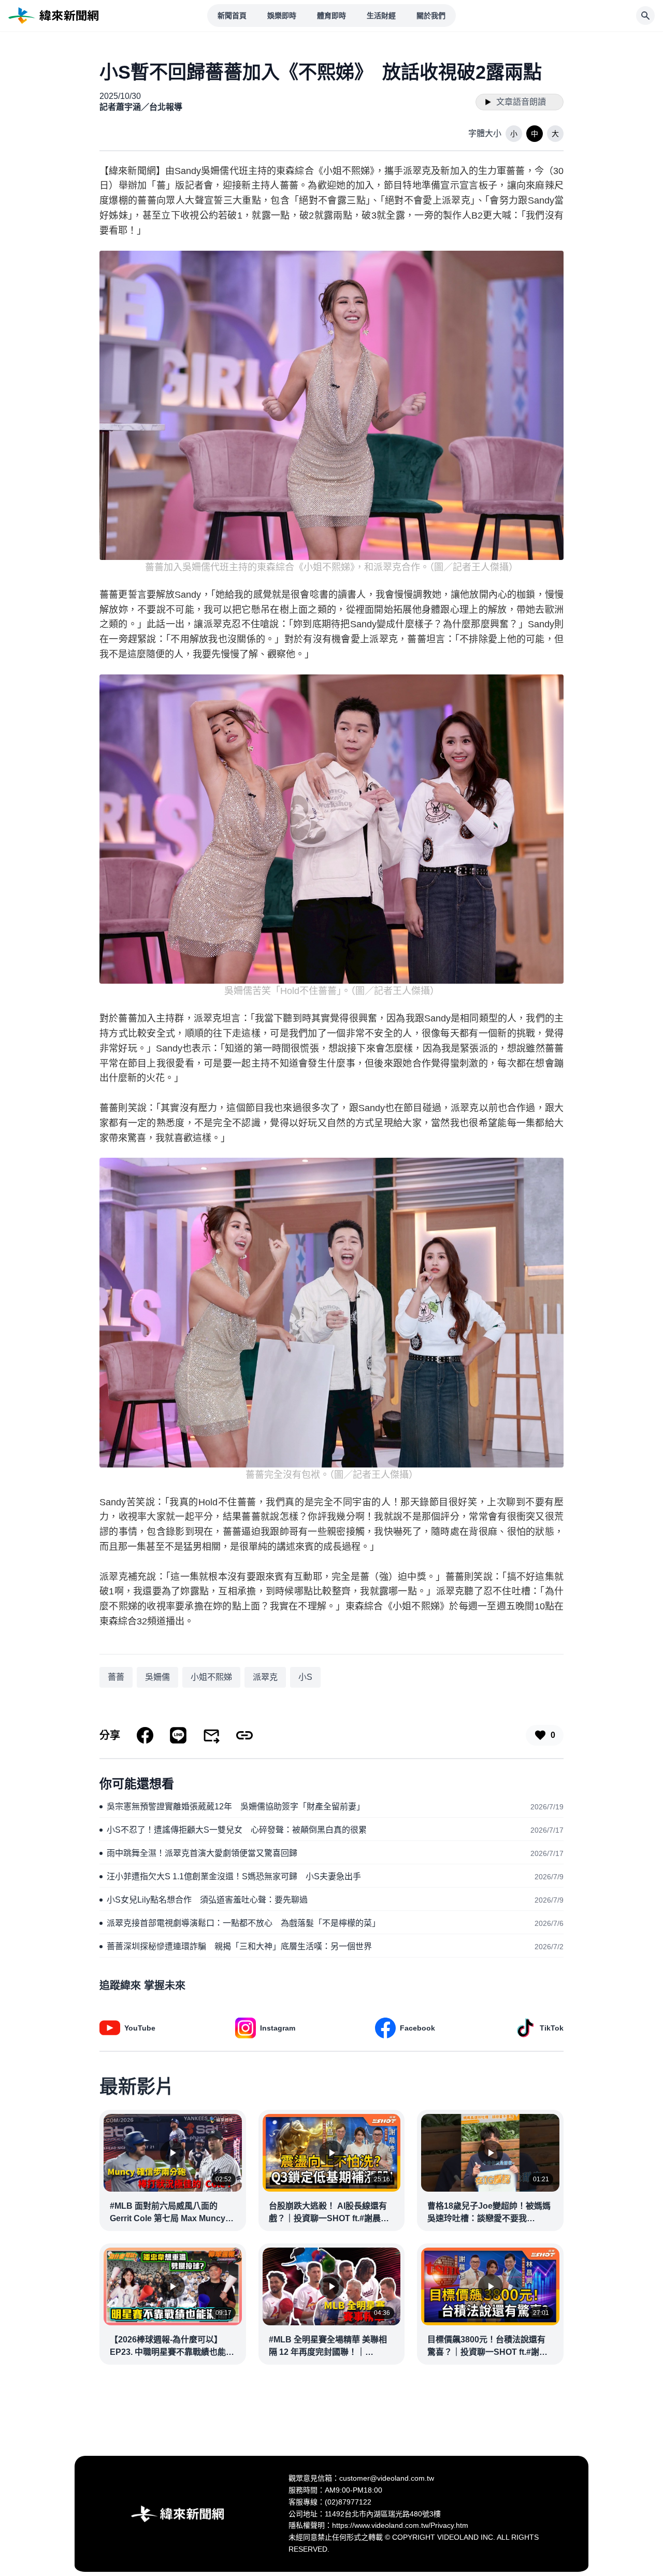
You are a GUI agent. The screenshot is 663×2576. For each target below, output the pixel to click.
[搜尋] (645, 16)
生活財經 (381, 16)
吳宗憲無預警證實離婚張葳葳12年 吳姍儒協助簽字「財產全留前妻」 (236, 1807)
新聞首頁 (232, 16)
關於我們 (431, 16)
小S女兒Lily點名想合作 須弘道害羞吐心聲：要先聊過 (207, 1900)
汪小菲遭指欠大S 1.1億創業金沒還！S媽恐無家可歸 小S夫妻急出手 (234, 1876)
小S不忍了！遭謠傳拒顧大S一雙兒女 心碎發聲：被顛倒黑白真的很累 (237, 1830)
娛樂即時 (282, 16)
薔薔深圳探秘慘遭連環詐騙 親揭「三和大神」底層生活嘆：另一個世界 (239, 1946)
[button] (514, 134)
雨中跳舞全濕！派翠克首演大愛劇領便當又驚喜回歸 (202, 1853)
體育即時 (331, 16)
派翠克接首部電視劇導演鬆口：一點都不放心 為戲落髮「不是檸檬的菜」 (243, 1923)
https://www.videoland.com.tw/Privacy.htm (400, 2525)
